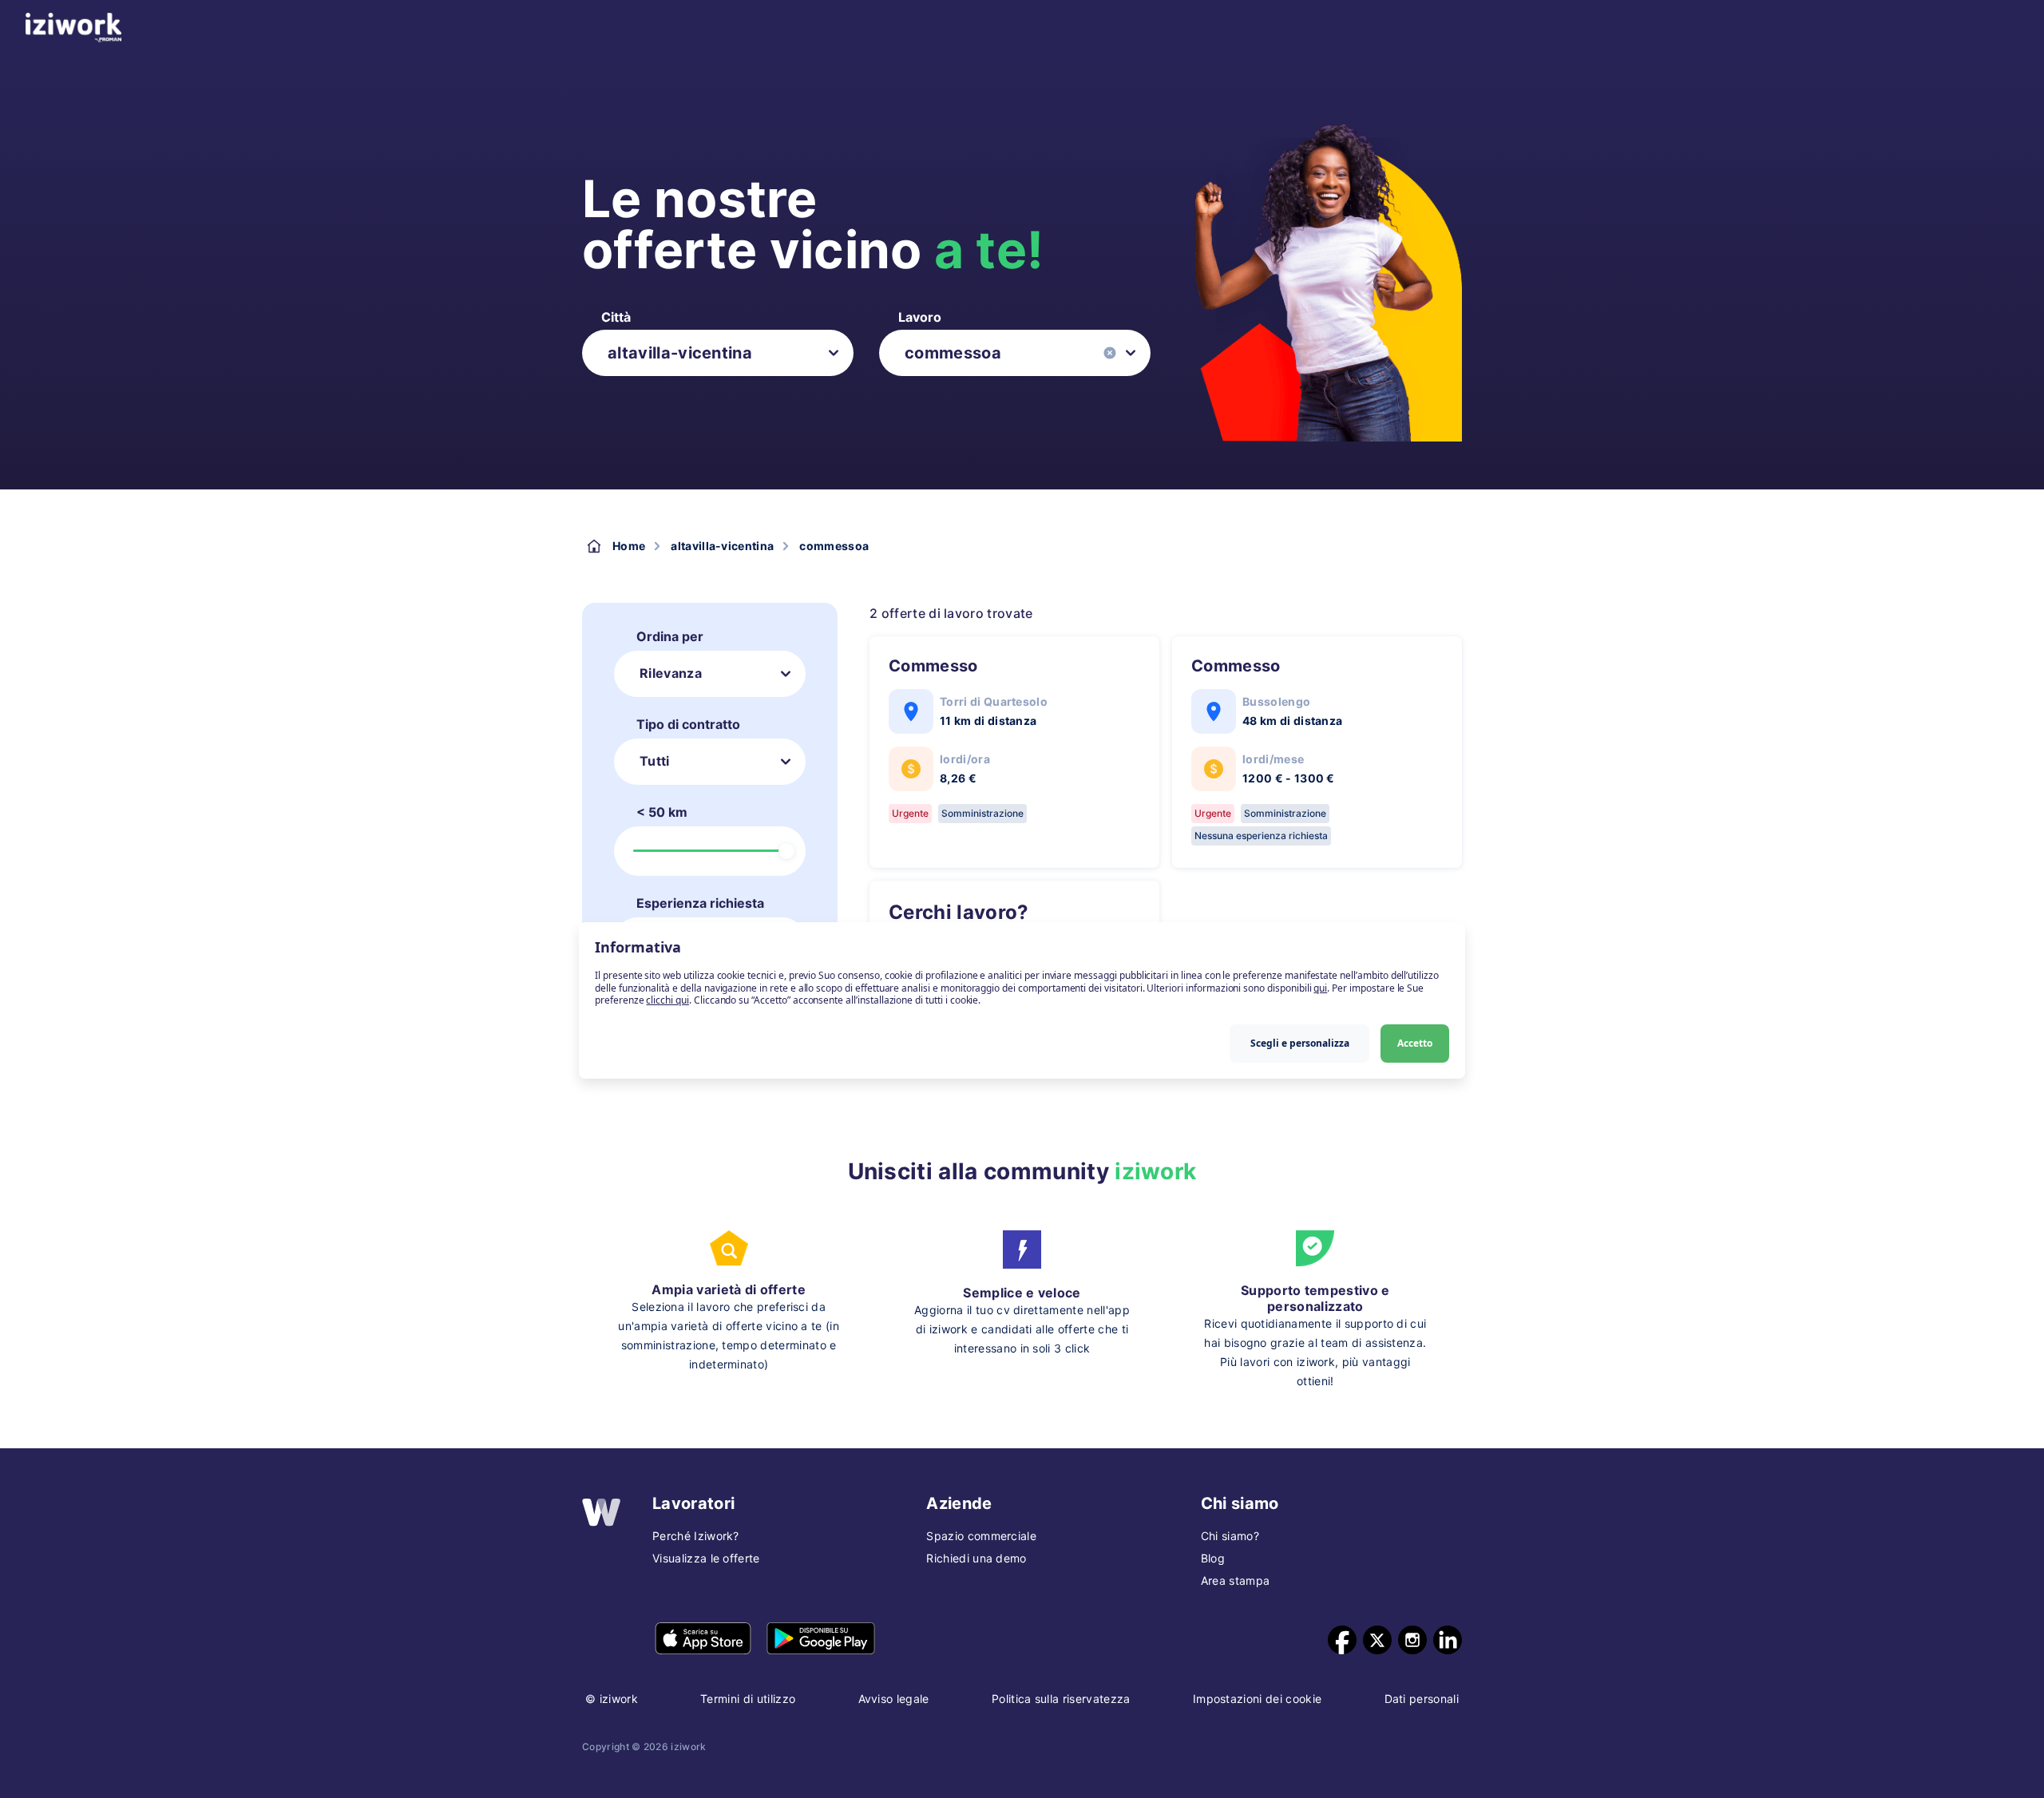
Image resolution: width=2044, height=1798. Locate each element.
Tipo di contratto (688, 724)
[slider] (786, 851)
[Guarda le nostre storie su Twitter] (1377, 1640)
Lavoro (920, 317)
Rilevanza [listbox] (671, 673)
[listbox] (718, 353)
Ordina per (670, 636)
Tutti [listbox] (655, 761)
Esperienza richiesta (700, 903)
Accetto (1415, 1043)
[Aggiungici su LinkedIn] (1448, 1640)
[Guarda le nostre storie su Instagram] (1412, 1640)
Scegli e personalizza (1300, 1043)
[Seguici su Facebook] (1342, 1640)
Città (616, 317)
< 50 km (662, 812)
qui (1320, 988)
